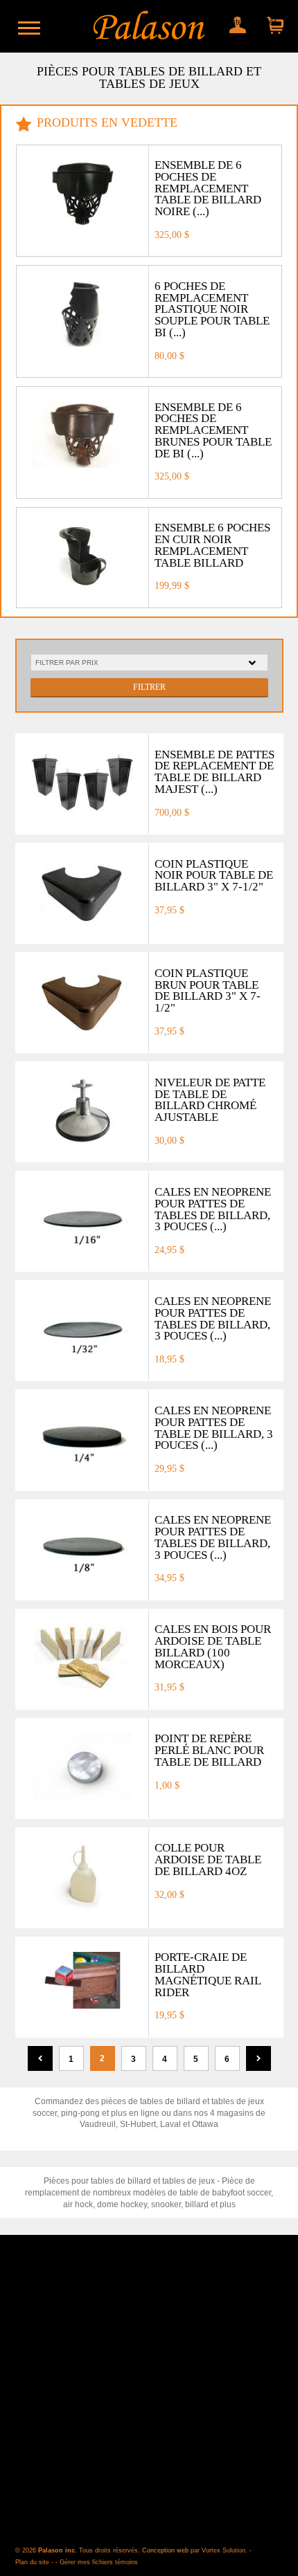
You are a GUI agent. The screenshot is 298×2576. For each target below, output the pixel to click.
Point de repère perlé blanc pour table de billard (209, 1750)
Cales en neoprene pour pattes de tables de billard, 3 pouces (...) (213, 1209)
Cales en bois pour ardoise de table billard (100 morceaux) (213, 1646)
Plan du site (32, 2562)
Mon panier (272, 22)
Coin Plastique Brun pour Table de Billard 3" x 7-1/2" (208, 990)
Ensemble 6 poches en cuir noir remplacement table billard (212, 545)
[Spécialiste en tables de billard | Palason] (149, 26)
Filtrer (149, 687)
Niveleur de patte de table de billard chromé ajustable (210, 1100)
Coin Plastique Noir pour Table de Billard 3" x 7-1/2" (214, 876)
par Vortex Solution (218, 2550)
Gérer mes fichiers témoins (99, 2562)
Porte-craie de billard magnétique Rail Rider (208, 1974)
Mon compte (236, 22)
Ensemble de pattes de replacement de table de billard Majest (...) (214, 772)
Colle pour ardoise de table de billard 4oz (208, 1860)
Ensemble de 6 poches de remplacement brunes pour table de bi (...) (213, 430)
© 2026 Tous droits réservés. (79, 2550)
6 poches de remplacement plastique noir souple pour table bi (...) (212, 309)
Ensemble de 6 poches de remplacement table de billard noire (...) (208, 188)
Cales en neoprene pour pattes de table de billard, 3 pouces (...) (214, 1428)
